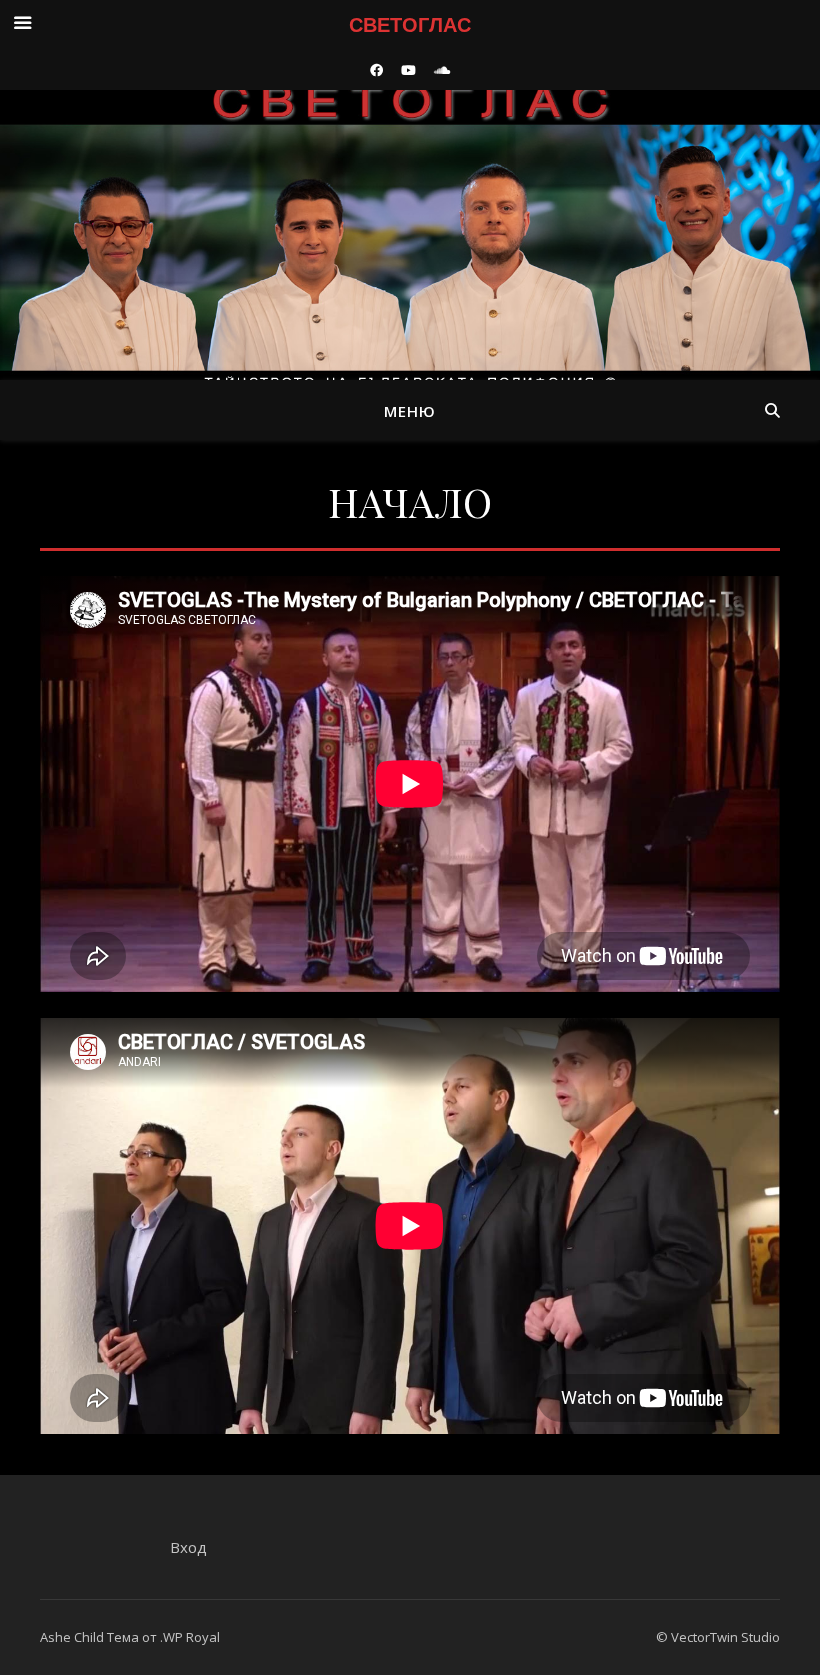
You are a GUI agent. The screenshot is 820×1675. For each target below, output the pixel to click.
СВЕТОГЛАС (410, 218)
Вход (188, 1547)
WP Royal (191, 1637)
